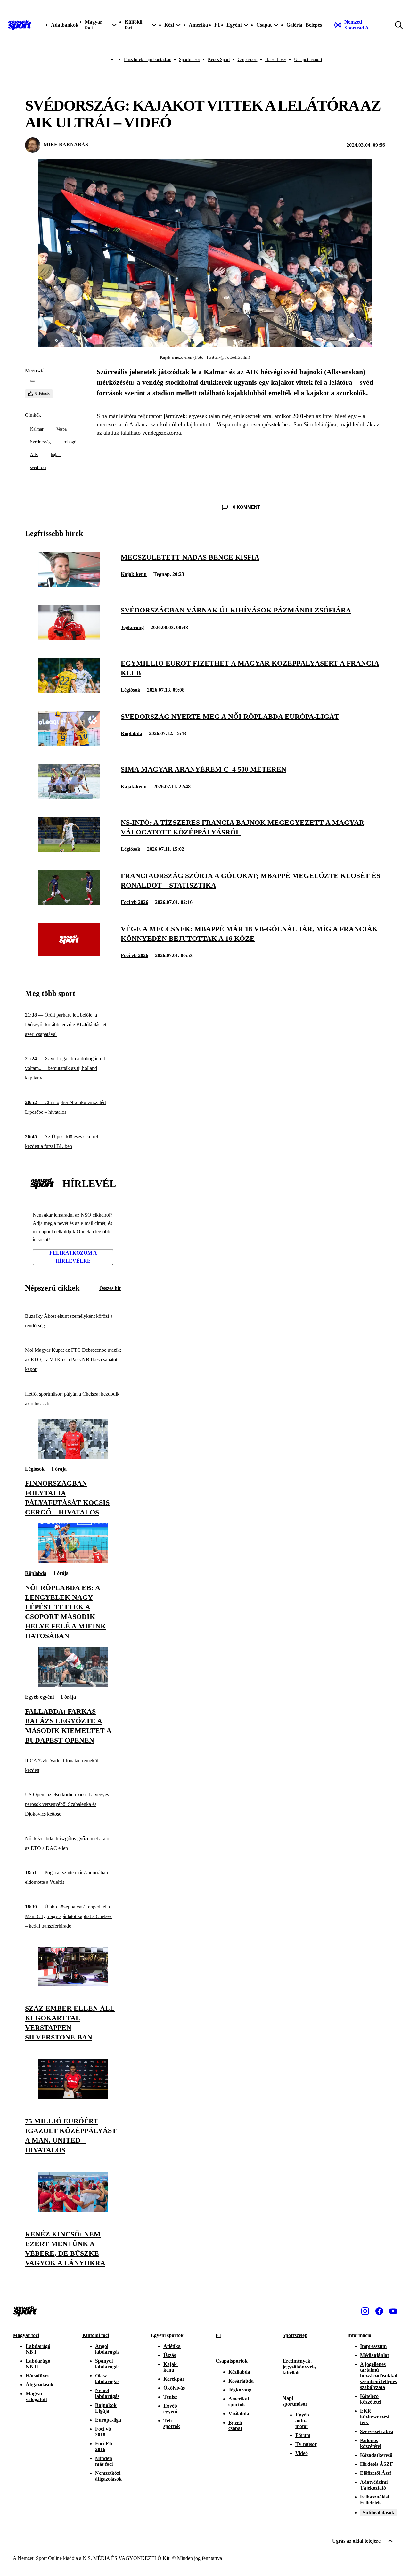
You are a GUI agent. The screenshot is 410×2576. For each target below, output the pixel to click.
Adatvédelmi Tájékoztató (374, 2485)
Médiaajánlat (374, 2355)
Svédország (40, 442)
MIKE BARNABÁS (66, 145)
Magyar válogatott (36, 2396)
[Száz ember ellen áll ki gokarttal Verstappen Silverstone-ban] (73, 1985)
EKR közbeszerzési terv (375, 2417)
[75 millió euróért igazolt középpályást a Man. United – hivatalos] (73, 2097)
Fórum (303, 2435)
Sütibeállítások (378, 2512)
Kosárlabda (241, 2381)
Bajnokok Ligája (106, 2408)
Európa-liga (108, 2420)
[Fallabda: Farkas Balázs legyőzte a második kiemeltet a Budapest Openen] (73, 1685)
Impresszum (373, 2346)
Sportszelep (295, 2335)
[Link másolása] (33, 381)
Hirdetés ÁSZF (377, 2464)
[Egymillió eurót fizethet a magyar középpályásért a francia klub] (69, 691)
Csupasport (248, 59)
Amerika (198, 25)
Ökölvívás (174, 2388)
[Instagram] (365, 2311)
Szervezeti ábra (377, 2431)
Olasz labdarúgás (107, 2379)
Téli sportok (172, 2423)
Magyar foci (26, 2335)
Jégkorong (132, 627)
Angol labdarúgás (107, 2349)
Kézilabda (239, 2372)
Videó (302, 2453)
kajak (56, 455)
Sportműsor (190, 59)
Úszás (170, 2355)
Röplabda (131, 733)
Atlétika (172, 2346)
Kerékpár (174, 2379)
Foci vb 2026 (135, 902)
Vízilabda (239, 2413)
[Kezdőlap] (20, 25)
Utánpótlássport (308, 59)
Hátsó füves (276, 59)
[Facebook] (379, 2311)
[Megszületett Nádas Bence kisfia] (69, 585)
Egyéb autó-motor (302, 2420)
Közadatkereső (376, 2455)
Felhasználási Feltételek (374, 2500)
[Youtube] (393, 2311)
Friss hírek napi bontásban (148, 59)
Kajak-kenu (134, 574)
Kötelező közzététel (371, 2399)
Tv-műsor (306, 2444)
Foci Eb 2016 (104, 2446)
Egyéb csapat (235, 2425)
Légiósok (131, 690)
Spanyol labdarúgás (107, 2364)
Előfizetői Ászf (376, 2473)
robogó (70, 442)
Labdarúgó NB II (38, 2364)
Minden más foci (104, 2461)
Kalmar (37, 429)
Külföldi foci (96, 2335)
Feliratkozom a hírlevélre (73, 1257)
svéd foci (38, 468)
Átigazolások (40, 2385)
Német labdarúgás (107, 2393)
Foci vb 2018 (103, 2432)
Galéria (294, 25)
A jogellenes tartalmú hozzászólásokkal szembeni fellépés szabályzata (379, 2376)
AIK (34, 455)
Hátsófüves (37, 2376)
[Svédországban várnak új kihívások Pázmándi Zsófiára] (69, 638)
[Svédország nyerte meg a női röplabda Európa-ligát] (69, 744)
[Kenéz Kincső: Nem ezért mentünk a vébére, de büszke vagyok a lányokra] (73, 2210)
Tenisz (170, 2397)
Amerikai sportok (239, 2402)
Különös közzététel (371, 2443)
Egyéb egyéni (39, 1697)
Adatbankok (65, 25)
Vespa (61, 429)
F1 (217, 25)
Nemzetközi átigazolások (108, 2476)
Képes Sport (219, 59)
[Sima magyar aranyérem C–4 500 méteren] (69, 797)
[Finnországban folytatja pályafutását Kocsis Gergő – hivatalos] (73, 1457)
